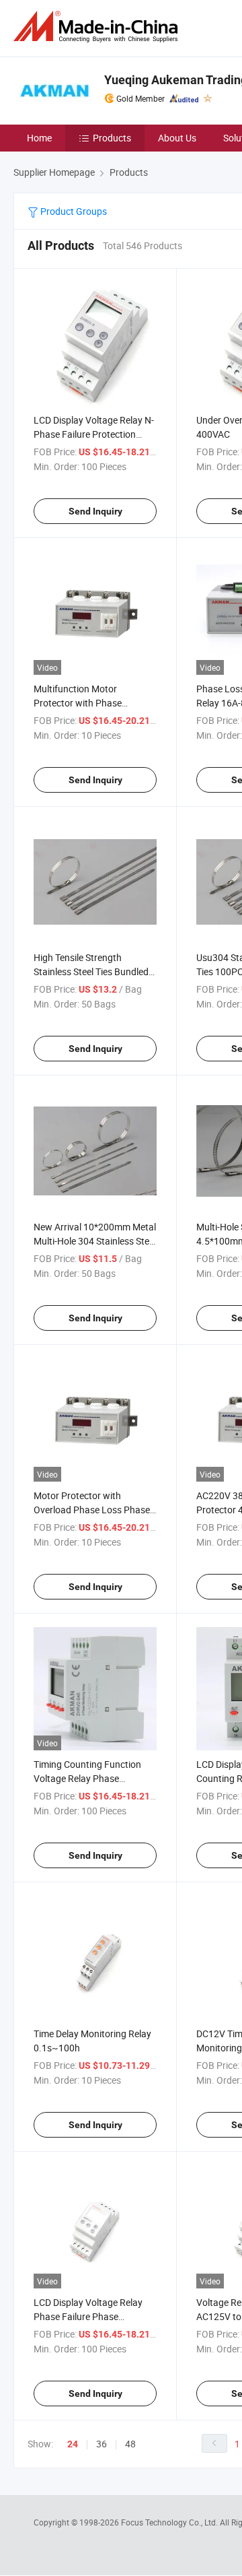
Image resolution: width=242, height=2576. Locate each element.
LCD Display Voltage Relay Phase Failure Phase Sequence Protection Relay (89, 2316)
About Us (177, 138)
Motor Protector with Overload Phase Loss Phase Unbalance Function (92, 1510)
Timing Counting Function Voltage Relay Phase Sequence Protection (87, 1778)
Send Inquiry (95, 511)
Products (112, 138)
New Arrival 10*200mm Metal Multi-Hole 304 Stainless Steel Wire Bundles (95, 1241)
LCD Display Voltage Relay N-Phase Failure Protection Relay (94, 434)
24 (73, 2444)
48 (130, 2444)
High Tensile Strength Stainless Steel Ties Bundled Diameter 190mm (91, 971)
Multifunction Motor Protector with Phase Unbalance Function (78, 703)
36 (102, 2444)
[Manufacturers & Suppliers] (98, 27)
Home (39, 138)
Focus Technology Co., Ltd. (170, 2522)
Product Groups (73, 211)
